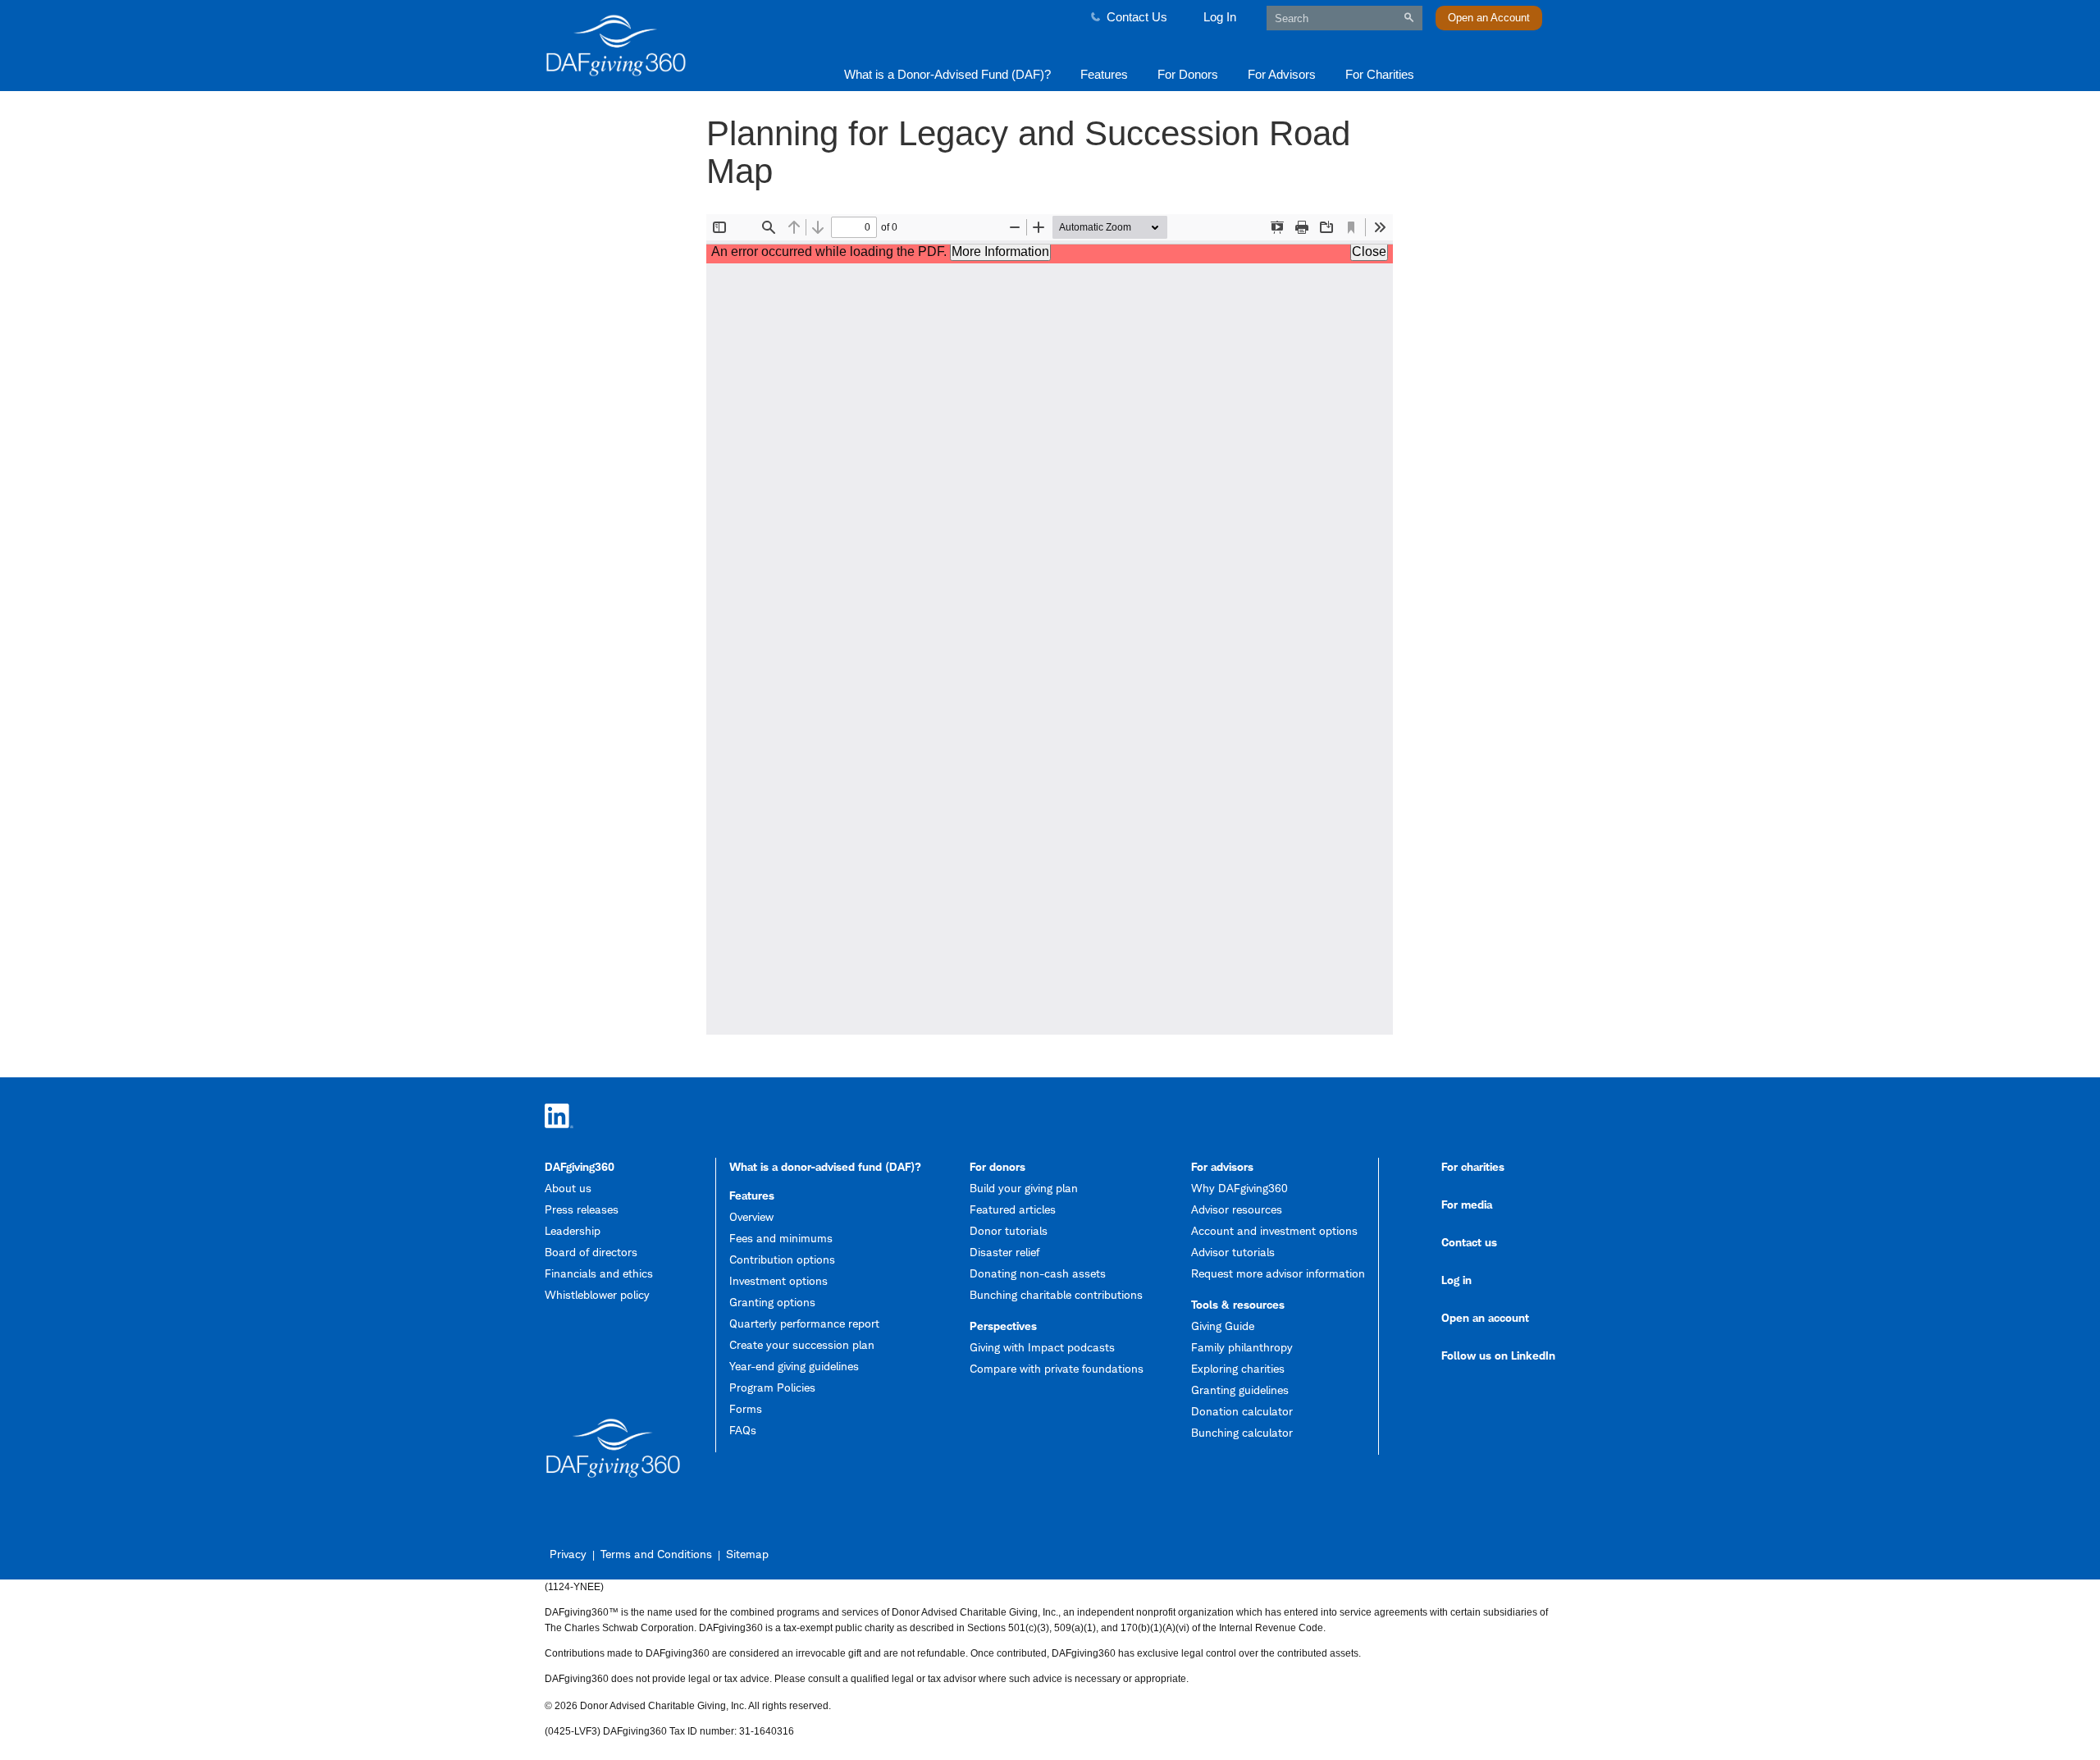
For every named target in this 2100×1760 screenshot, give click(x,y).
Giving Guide (1223, 1326)
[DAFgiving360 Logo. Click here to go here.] (666, 46)
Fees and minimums (781, 1238)
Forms (746, 1408)
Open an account (1485, 1317)
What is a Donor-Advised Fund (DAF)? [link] (947, 74)
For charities (1473, 1166)
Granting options (772, 1302)
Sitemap (747, 1554)
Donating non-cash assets (1038, 1273)
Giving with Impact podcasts (1042, 1347)
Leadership (573, 1230)
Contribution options (782, 1259)
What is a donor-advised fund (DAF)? (825, 1166)
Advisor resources (1237, 1209)
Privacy (568, 1554)
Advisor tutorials (1233, 1252)
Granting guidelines (1240, 1390)
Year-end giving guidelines (794, 1366)
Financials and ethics (599, 1273)
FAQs (743, 1430)
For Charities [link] (1380, 74)
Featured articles (1013, 1209)
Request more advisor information (1278, 1273)
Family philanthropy (1242, 1347)
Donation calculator (1242, 1411)
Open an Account (1489, 18)
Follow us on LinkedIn (1498, 1355)
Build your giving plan (1024, 1188)
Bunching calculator (1242, 1432)
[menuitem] (947, 73)
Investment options (778, 1280)
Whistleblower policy (597, 1294)
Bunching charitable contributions (1056, 1294)
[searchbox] (1344, 18)
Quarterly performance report (804, 1323)
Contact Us (1137, 17)
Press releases (582, 1209)
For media (1467, 1204)
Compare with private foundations (1057, 1368)
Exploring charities (1238, 1368)
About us (568, 1188)
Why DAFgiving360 (1239, 1188)
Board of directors (591, 1252)
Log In (1220, 17)
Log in (1456, 1280)
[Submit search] (1409, 18)
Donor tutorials (1009, 1230)
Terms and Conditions (656, 1554)
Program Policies (772, 1387)
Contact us (1469, 1242)
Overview (751, 1216)
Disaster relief (1004, 1252)
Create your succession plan (802, 1344)
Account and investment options (1274, 1230)
